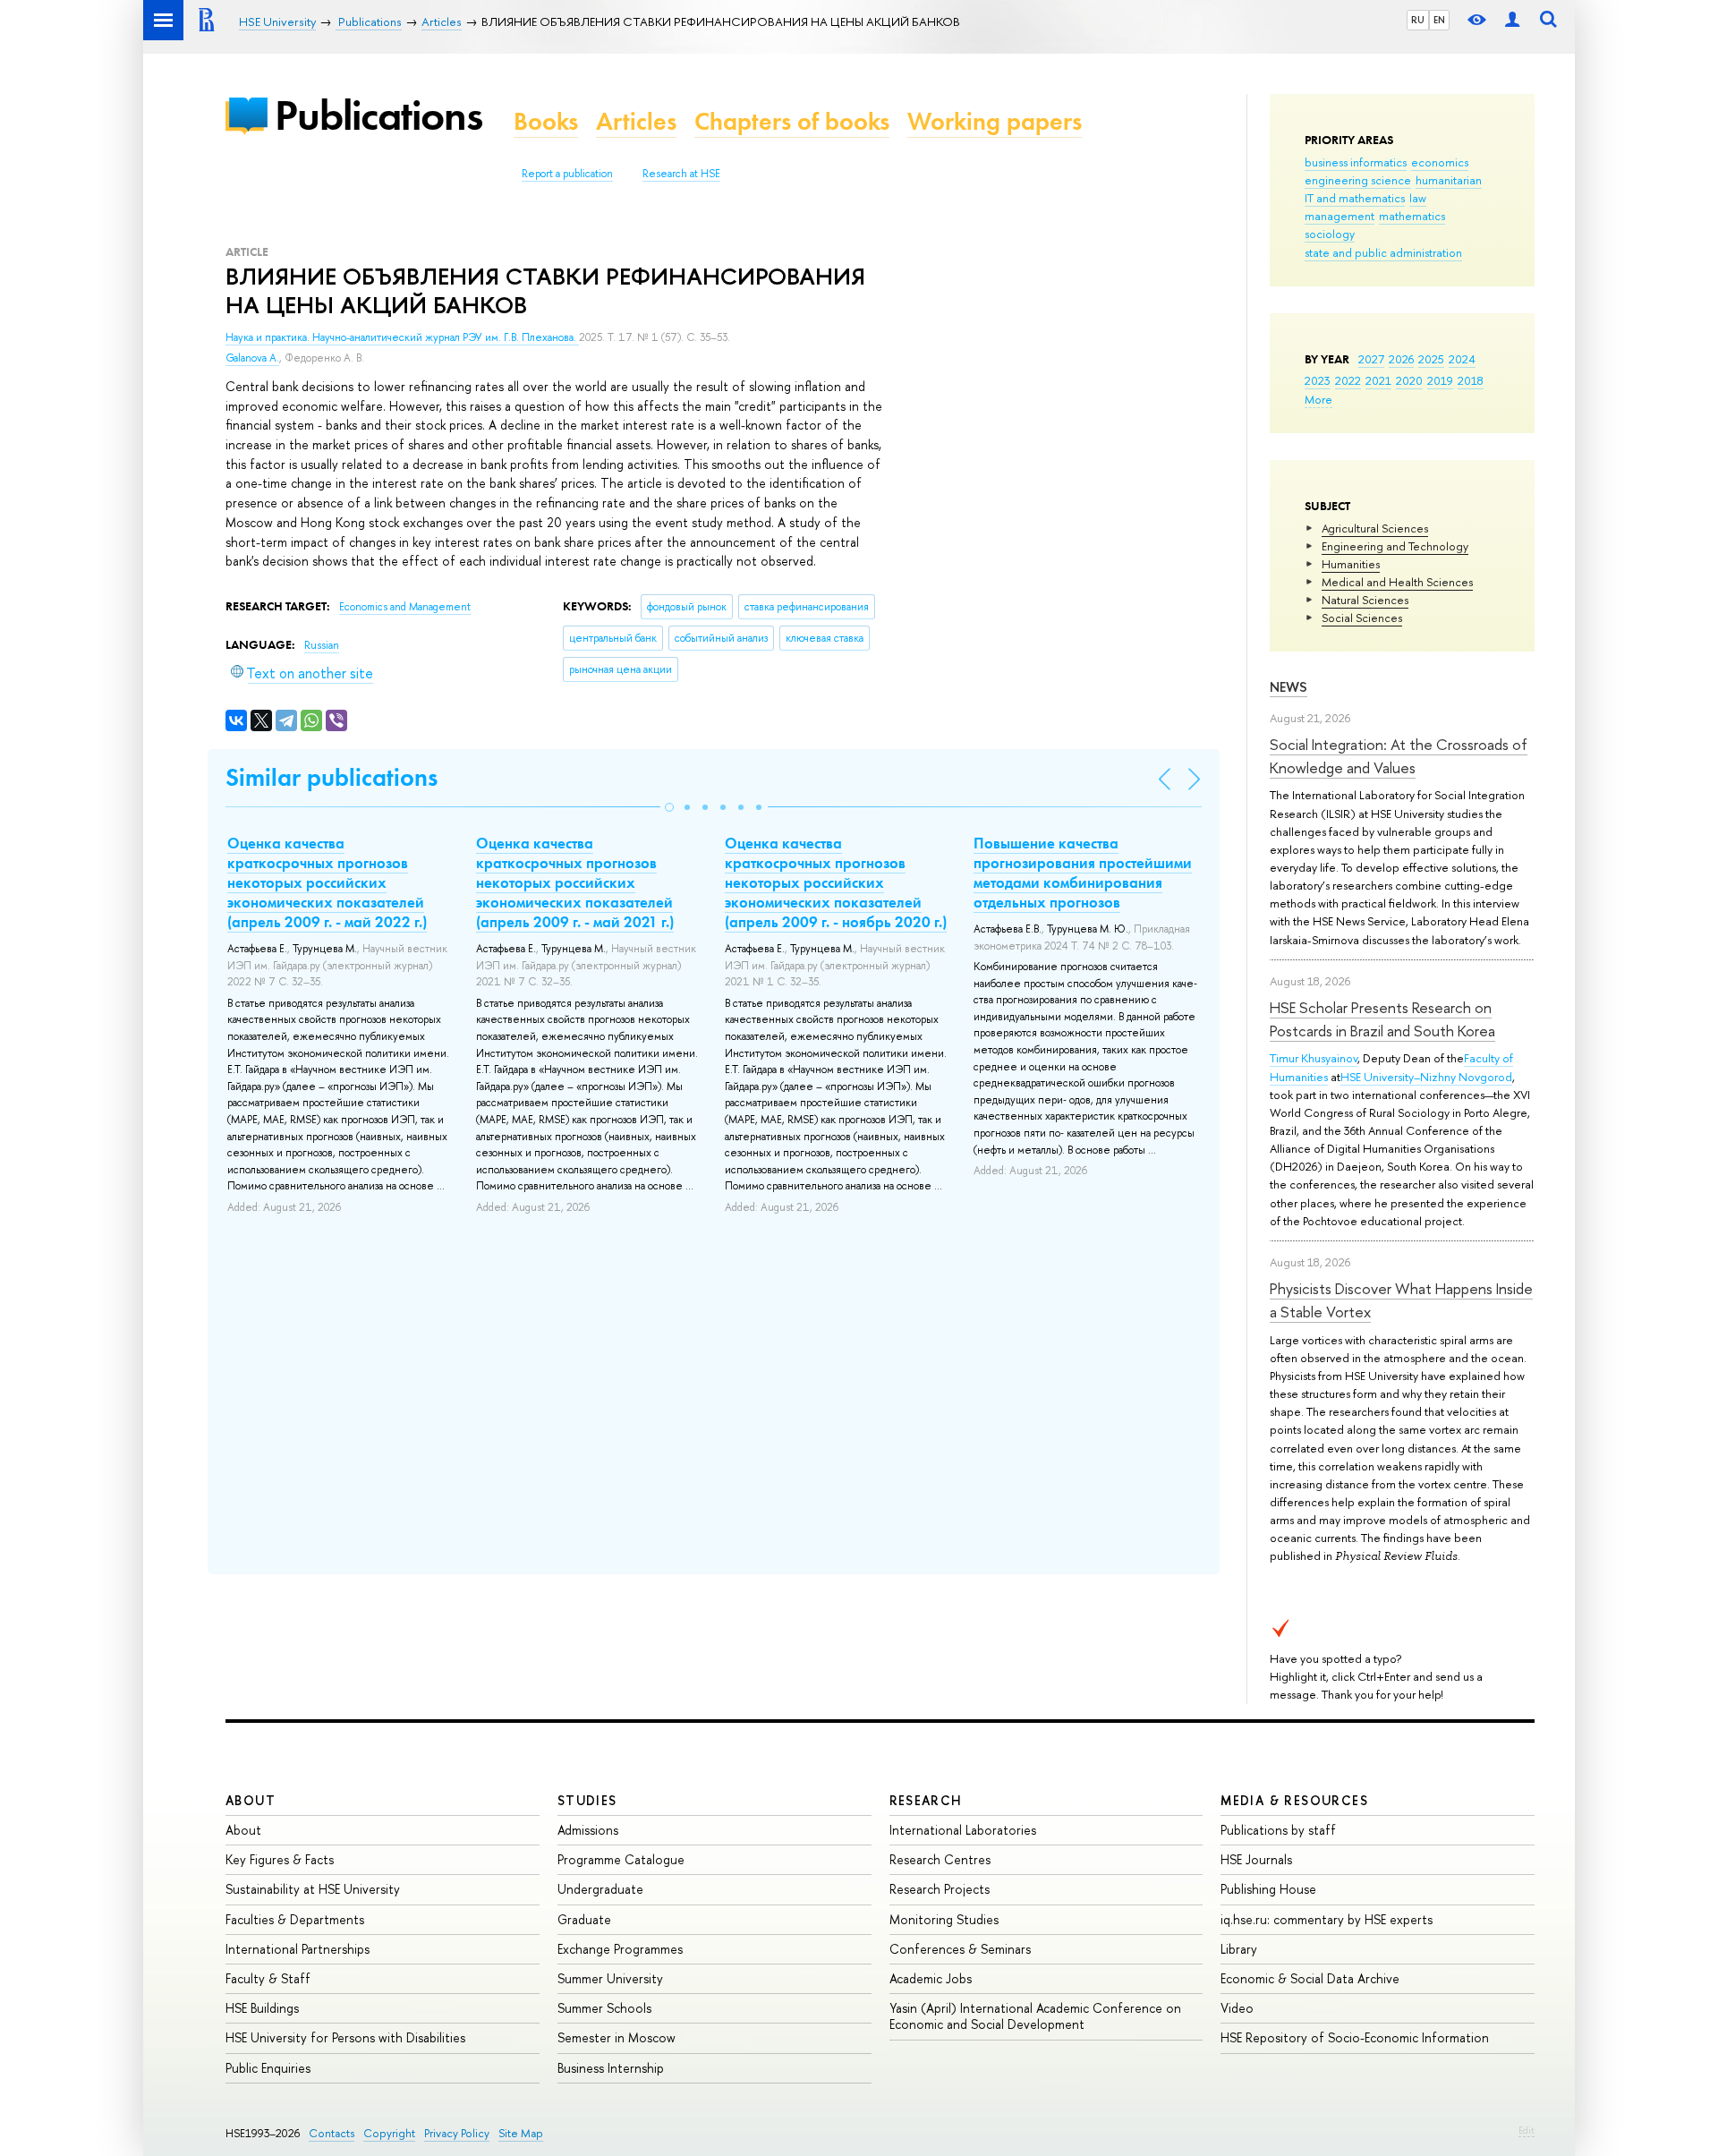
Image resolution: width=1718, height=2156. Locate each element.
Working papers (995, 121)
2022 (1348, 380)
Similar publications (332, 777)
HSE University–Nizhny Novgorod (1426, 1077)
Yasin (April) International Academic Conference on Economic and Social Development (1035, 2016)
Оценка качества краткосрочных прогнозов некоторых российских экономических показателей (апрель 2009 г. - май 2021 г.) (575, 882)
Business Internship (611, 2068)
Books (546, 121)
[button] (669, 807)
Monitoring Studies (944, 1919)
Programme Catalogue (621, 1859)
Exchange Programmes (620, 1949)
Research (926, 1800)
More (1318, 399)
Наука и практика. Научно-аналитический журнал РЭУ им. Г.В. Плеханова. (402, 337)
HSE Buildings (262, 2008)
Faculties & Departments (295, 1919)
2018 (1471, 380)
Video (1237, 2008)
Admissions (588, 1830)
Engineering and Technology (1395, 546)
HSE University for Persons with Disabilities (345, 2037)
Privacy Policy (457, 2133)
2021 (1378, 380)
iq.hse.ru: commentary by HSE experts (1327, 1919)
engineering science (1358, 180)
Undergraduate (600, 1889)
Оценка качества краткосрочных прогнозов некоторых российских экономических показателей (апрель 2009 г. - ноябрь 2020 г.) (836, 882)
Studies (587, 1800)
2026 (1401, 359)
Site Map (521, 2133)
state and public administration (1383, 252)
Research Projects (940, 1889)
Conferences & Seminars (960, 1949)
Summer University (610, 1978)
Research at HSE (681, 174)
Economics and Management (405, 607)
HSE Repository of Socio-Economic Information (1355, 2037)
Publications (378, 115)
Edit (1527, 2130)
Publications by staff (1278, 1830)
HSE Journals (1256, 1859)
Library (1239, 1949)
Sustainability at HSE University (313, 1889)
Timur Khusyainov (1314, 1058)
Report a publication (567, 174)
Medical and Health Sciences (1397, 582)
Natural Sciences (1365, 600)
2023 (1318, 380)
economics (1440, 162)
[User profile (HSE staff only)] (1512, 20)
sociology (1330, 234)
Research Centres (940, 1859)
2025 (1431, 359)
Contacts (332, 2133)
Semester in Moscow (617, 2037)
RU (1418, 20)
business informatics (1356, 162)
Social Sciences (1362, 618)
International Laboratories (963, 1830)
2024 (1462, 359)
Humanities (1351, 564)
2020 (1409, 380)
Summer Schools (604, 2008)
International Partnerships (298, 1949)
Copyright (389, 2133)
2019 (1440, 380)
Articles (636, 121)
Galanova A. (252, 358)
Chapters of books (792, 121)
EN (1439, 20)
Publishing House (1268, 1889)
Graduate (584, 1919)
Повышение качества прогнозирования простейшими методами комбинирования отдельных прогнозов (1083, 873)
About (251, 1800)
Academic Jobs (931, 1978)
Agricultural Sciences (1375, 528)
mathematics (1412, 216)
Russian (322, 645)
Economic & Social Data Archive (1310, 1978)
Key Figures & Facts (280, 1859)
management (1340, 216)
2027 (1371, 359)
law (1418, 198)
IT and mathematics (1355, 198)
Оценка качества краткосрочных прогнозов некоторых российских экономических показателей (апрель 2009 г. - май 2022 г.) (327, 882)
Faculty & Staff (268, 1978)
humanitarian (1449, 180)
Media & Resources (1294, 1800)
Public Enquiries (268, 2068)
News (1288, 687)
